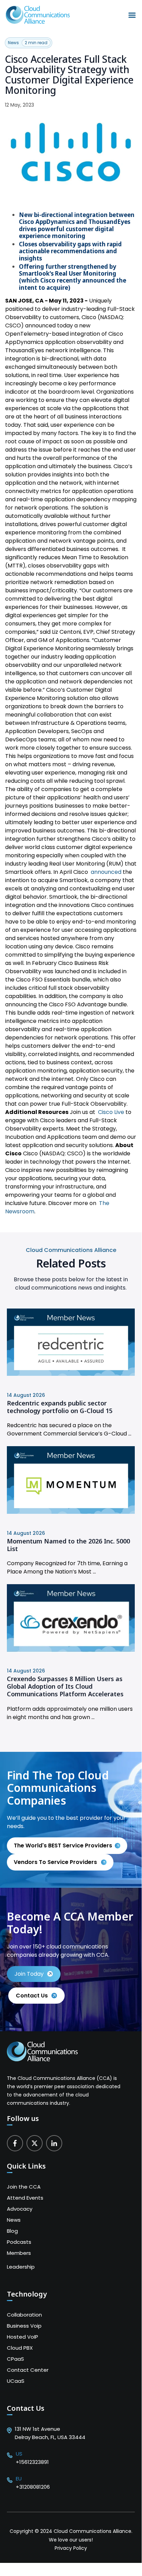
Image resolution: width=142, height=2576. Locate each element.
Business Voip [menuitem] (24, 2326)
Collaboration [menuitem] (24, 2315)
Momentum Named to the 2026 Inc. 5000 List (68, 1545)
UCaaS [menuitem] (16, 2381)
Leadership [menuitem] (21, 2267)
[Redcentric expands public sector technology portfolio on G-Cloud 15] (71, 1374)
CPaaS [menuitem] (15, 2359)
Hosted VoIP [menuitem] (23, 2337)
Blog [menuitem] (12, 2231)
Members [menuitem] (19, 2253)
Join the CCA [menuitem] (24, 2187)
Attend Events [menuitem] (25, 2198)
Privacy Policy (71, 2548)
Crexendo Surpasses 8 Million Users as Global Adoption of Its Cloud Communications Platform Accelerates (65, 1686)
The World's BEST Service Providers (63, 1845)
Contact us (32, 1996)
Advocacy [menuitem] (20, 2209)
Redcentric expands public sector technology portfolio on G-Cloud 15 (60, 1407)
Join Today (29, 1974)
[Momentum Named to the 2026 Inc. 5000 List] (71, 1512)
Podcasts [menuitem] (19, 2242)
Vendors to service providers (56, 1862)
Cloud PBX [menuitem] (20, 2348)
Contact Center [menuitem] (28, 2370)
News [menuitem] (14, 2220)
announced (106, 872)
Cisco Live (111, 1112)
